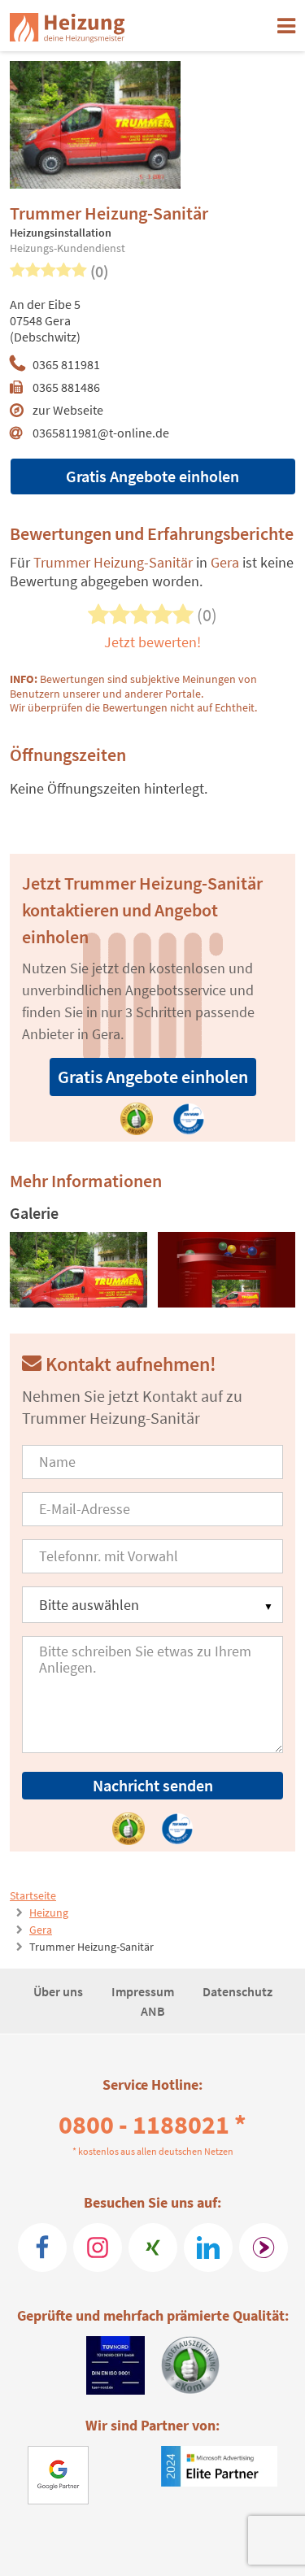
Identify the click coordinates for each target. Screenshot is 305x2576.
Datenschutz (237, 1991)
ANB (153, 2011)
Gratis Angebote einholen (152, 476)
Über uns (59, 1991)
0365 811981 (66, 364)
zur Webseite (68, 410)
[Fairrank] (264, 2247)
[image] (78, 1270)
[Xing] (153, 2247)
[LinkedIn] (208, 2247)
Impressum (144, 1991)
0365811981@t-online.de (101, 433)
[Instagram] (98, 2247)
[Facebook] (42, 2247)
